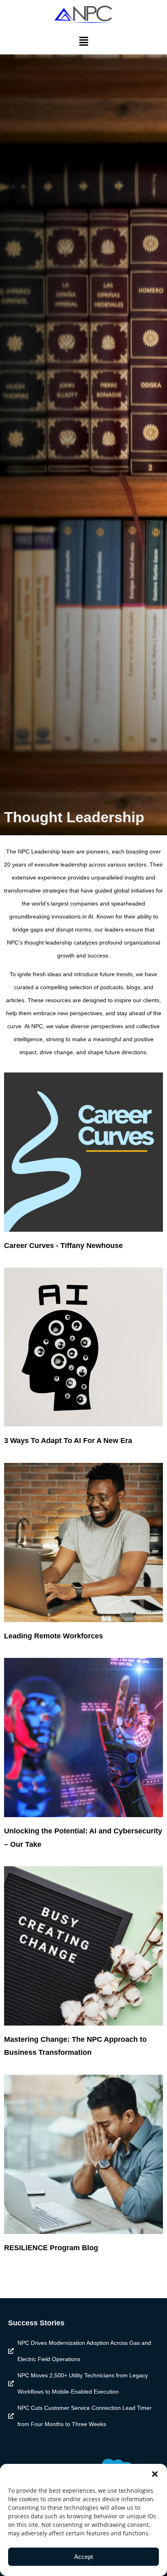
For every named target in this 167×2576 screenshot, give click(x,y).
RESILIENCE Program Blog (51, 2248)
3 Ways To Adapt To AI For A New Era (68, 1441)
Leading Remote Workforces (54, 1636)
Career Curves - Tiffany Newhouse (63, 1246)
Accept (83, 2557)
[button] (155, 2474)
